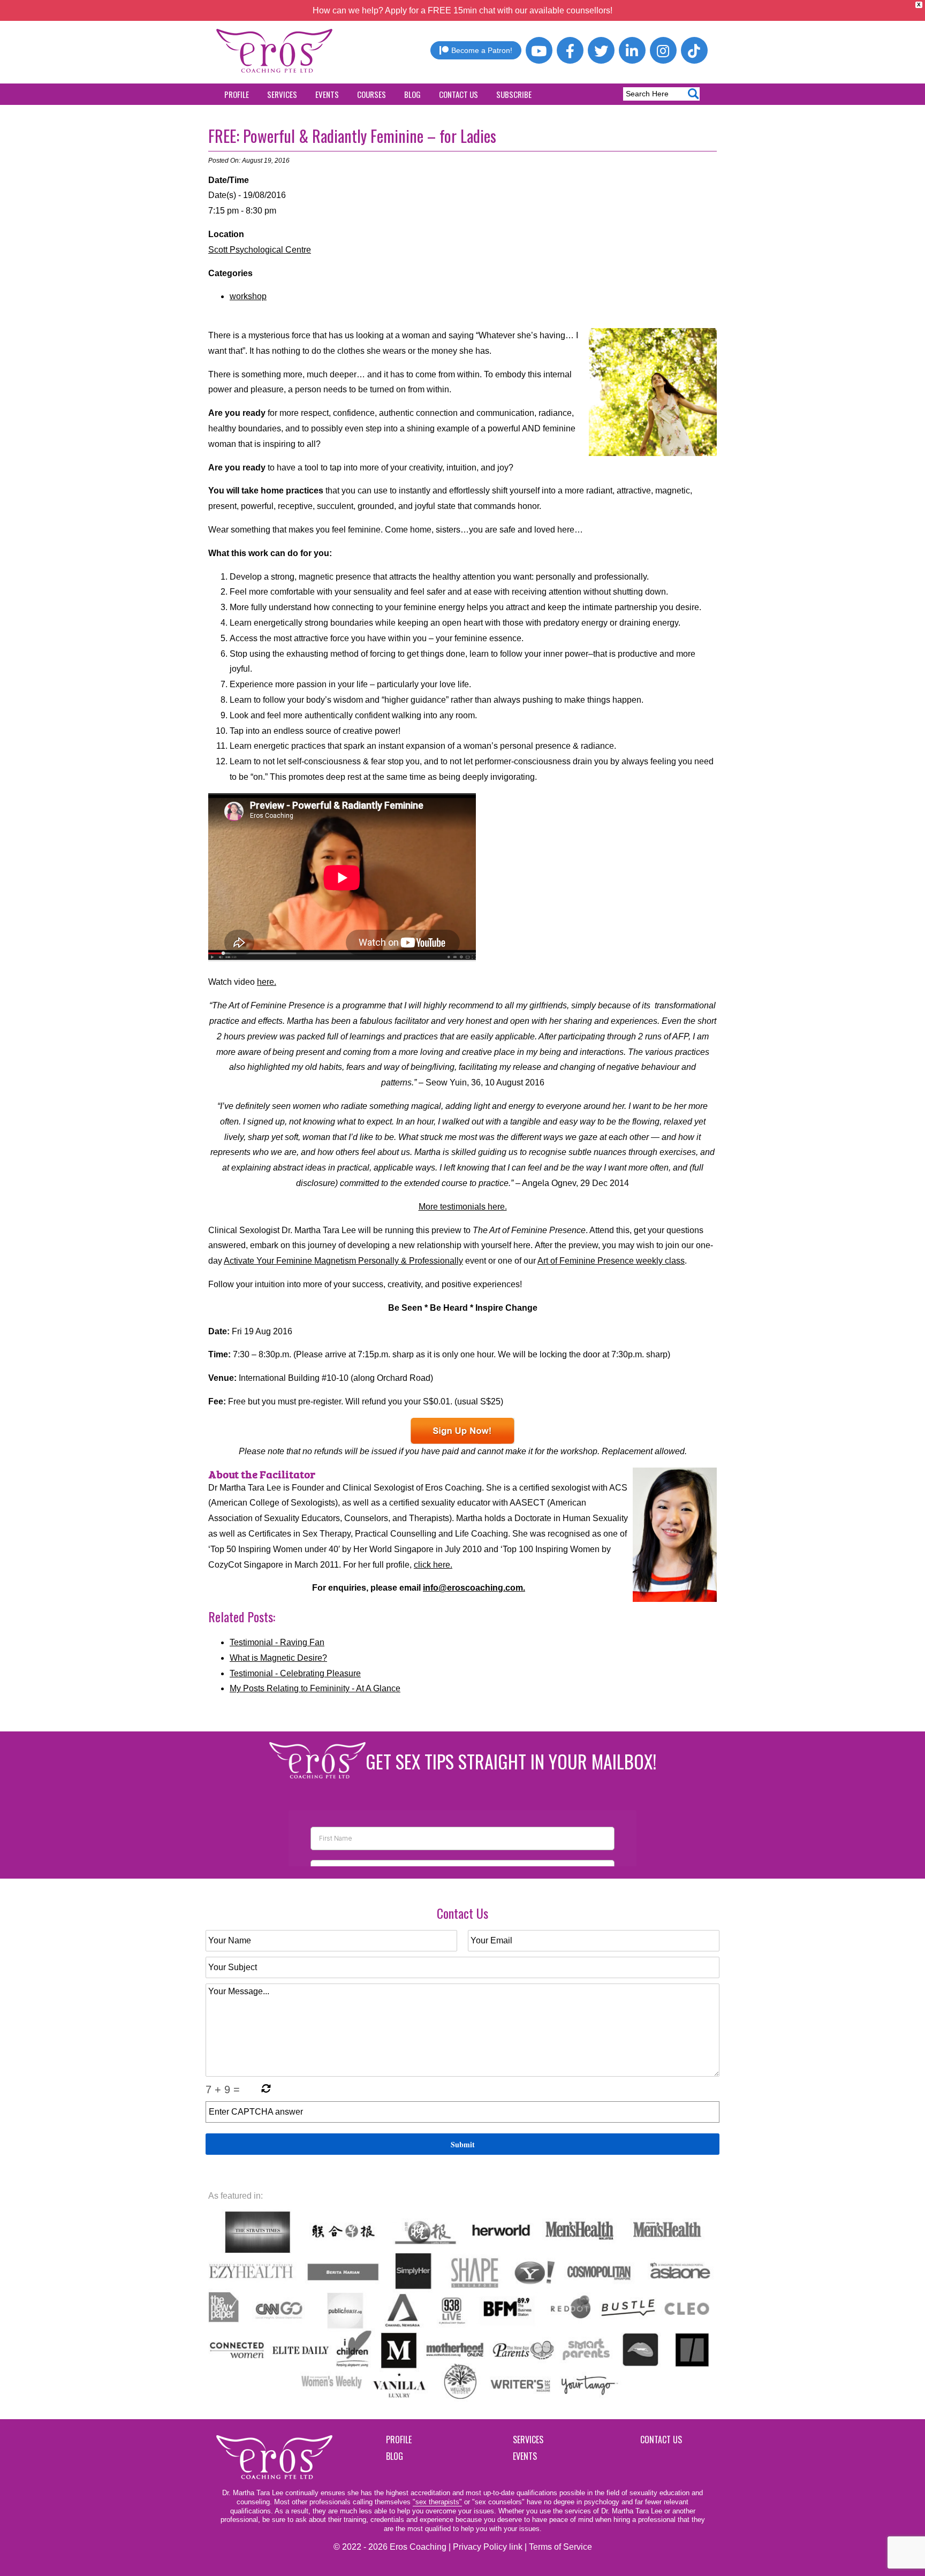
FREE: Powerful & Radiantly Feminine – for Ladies (352, 136)
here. (267, 982)
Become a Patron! (482, 50)
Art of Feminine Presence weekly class (611, 1261)
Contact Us (458, 94)
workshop (248, 296)
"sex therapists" (437, 2502)
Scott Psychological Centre (260, 250)
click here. (433, 1565)
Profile (237, 94)
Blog (412, 94)
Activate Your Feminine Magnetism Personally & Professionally (343, 1261)
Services (282, 94)
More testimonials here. (463, 1207)
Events (327, 94)
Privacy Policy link (488, 2547)
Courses (371, 94)
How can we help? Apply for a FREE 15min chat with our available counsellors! (462, 10)
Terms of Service (560, 2547)
